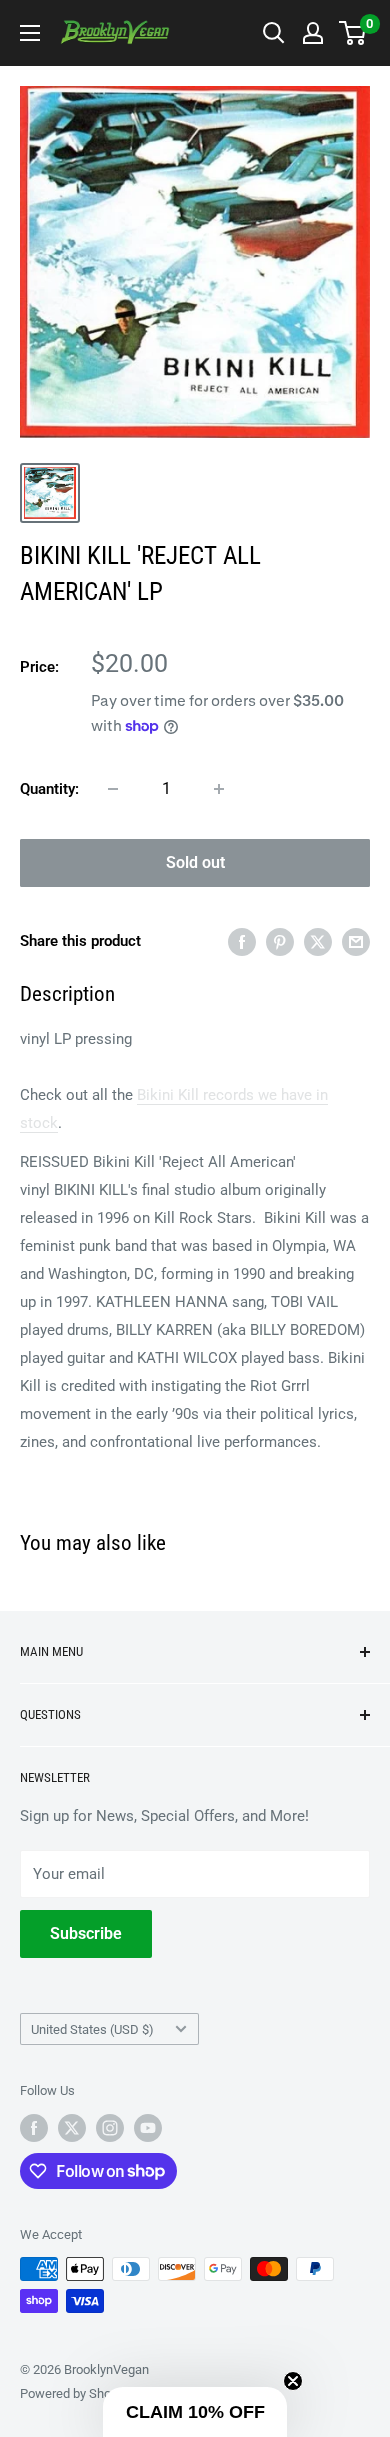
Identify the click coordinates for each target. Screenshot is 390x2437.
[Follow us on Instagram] (110, 2128)
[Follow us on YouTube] (148, 2128)
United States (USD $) (92, 2029)
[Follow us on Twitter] (72, 2128)
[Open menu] (30, 33)
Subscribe (86, 1933)
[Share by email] (356, 941)
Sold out (195, 862)
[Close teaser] (293, 2381)
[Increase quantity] (219, 789)
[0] (353, 33)
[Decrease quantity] (113, 789)
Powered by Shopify (76, 2393)
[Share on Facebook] (242, 941)
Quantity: (49, 789)
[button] (195, 2412)
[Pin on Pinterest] (280, 941)
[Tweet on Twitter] (318, 941)
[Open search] (274, 33)
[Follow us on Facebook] (34, 2128)
